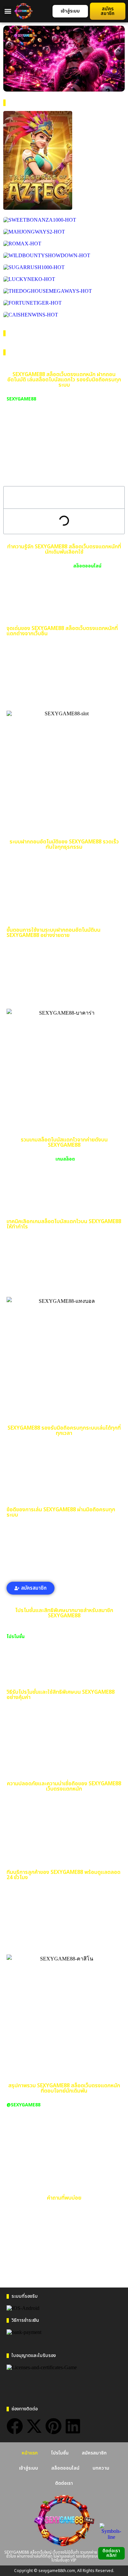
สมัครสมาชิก (94, 2453)
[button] (8, 11)
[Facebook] (15, 2426)
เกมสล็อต (65, 1159)
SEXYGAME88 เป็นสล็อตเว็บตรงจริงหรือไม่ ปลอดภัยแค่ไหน (61, 2217)
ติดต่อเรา (64, 2483)
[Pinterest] (53, 2426)
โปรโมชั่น (16, 1637)
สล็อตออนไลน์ (87, 566)
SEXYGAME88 (21, 399)
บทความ (101, 2468)
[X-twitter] (34, 2426)
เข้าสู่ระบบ (29, 2468)
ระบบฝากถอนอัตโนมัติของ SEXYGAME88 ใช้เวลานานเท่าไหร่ (63, 2237)
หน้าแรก (30, 2453)
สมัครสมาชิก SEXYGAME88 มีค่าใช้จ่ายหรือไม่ (63, 2274)
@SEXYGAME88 (23, 2105)
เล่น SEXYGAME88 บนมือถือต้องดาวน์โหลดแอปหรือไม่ (66, 2257)
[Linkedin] (73, 2426)
